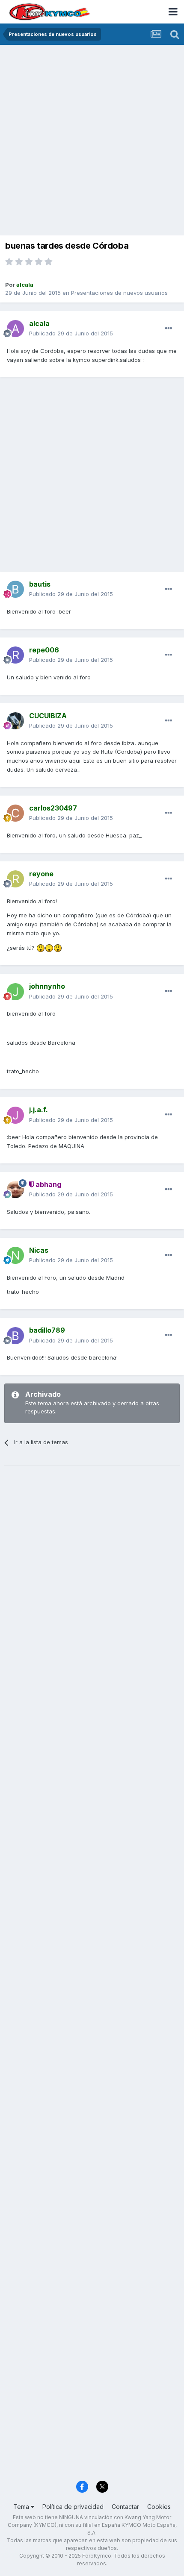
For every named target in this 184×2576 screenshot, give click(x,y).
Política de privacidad (73, 2507)
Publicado (71, 333)
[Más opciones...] (169, 329)
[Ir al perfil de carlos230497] (15, 813)
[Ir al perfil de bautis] (15, 589)
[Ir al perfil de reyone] (15, 879)
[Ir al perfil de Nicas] (15, 1255)
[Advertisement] (92, 141)
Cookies (159, 2507)
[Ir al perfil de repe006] (15, 655)
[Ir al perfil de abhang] (15, 1190)
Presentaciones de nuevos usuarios (119, 293)
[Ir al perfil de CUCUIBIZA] (15, 721)
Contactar (125, 2507)
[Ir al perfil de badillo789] (15, 1336)
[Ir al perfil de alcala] (15, 329)
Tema (22, 2507)
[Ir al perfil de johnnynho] (15, 992)
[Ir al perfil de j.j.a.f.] (15, 1115)
